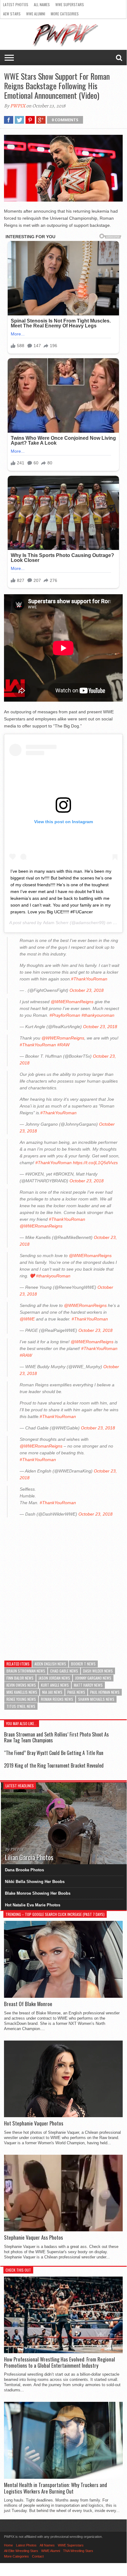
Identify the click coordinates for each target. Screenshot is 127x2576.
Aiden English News (50, 1664)
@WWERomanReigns (72, 1002)
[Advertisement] (63, 1585)
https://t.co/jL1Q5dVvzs (95, 1163)
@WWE (27, 1319)
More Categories (65, 14)
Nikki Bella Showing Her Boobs (35, 1882)
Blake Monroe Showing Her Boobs (38, 1893)
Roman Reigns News (57, 1699)
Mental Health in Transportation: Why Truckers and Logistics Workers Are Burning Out (56, 2488)
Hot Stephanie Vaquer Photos (34, 2123)
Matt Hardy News (88, 1685)
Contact (38, 2556)
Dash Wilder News (98, 1671)
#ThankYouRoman (89, 979)
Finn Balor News (20, 1678)
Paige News (76, 1692)
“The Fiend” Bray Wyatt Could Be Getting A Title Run (54, 1753)
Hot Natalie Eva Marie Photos (33, 1905)
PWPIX (18, 106)
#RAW (63, 1045)
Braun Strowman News (26, 1671)
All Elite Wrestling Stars (21, 2551)
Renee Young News (21, 1699)
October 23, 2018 (87, 990)
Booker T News (83, 1664)
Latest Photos (16, 4)
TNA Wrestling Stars (78, 2551)
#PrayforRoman (65, 1015)
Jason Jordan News (54, 1678)
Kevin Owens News (21, 1685)
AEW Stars (12, 14)
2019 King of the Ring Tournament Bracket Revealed (54, 1765)
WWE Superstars (70, 4)
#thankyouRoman (53, 1276)
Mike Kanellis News (22, 1692)
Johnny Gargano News (93, 1678)
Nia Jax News (52, 1692)
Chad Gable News (64, 1671)
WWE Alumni (36, 14)
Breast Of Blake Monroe (28, 2004)
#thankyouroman (98, 1015)
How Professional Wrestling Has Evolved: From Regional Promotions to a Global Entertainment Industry (60, 2363)
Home (8, 2545)
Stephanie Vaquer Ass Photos (34, 2237)
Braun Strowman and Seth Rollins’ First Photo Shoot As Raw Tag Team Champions (56, 1737)
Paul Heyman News (105, 1692)
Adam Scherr (56, 923)
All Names (42, 4)
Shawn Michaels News (96, 1699)
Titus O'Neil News (21, 1706)
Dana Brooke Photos (24, 1870)
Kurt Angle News (55, 1685)
